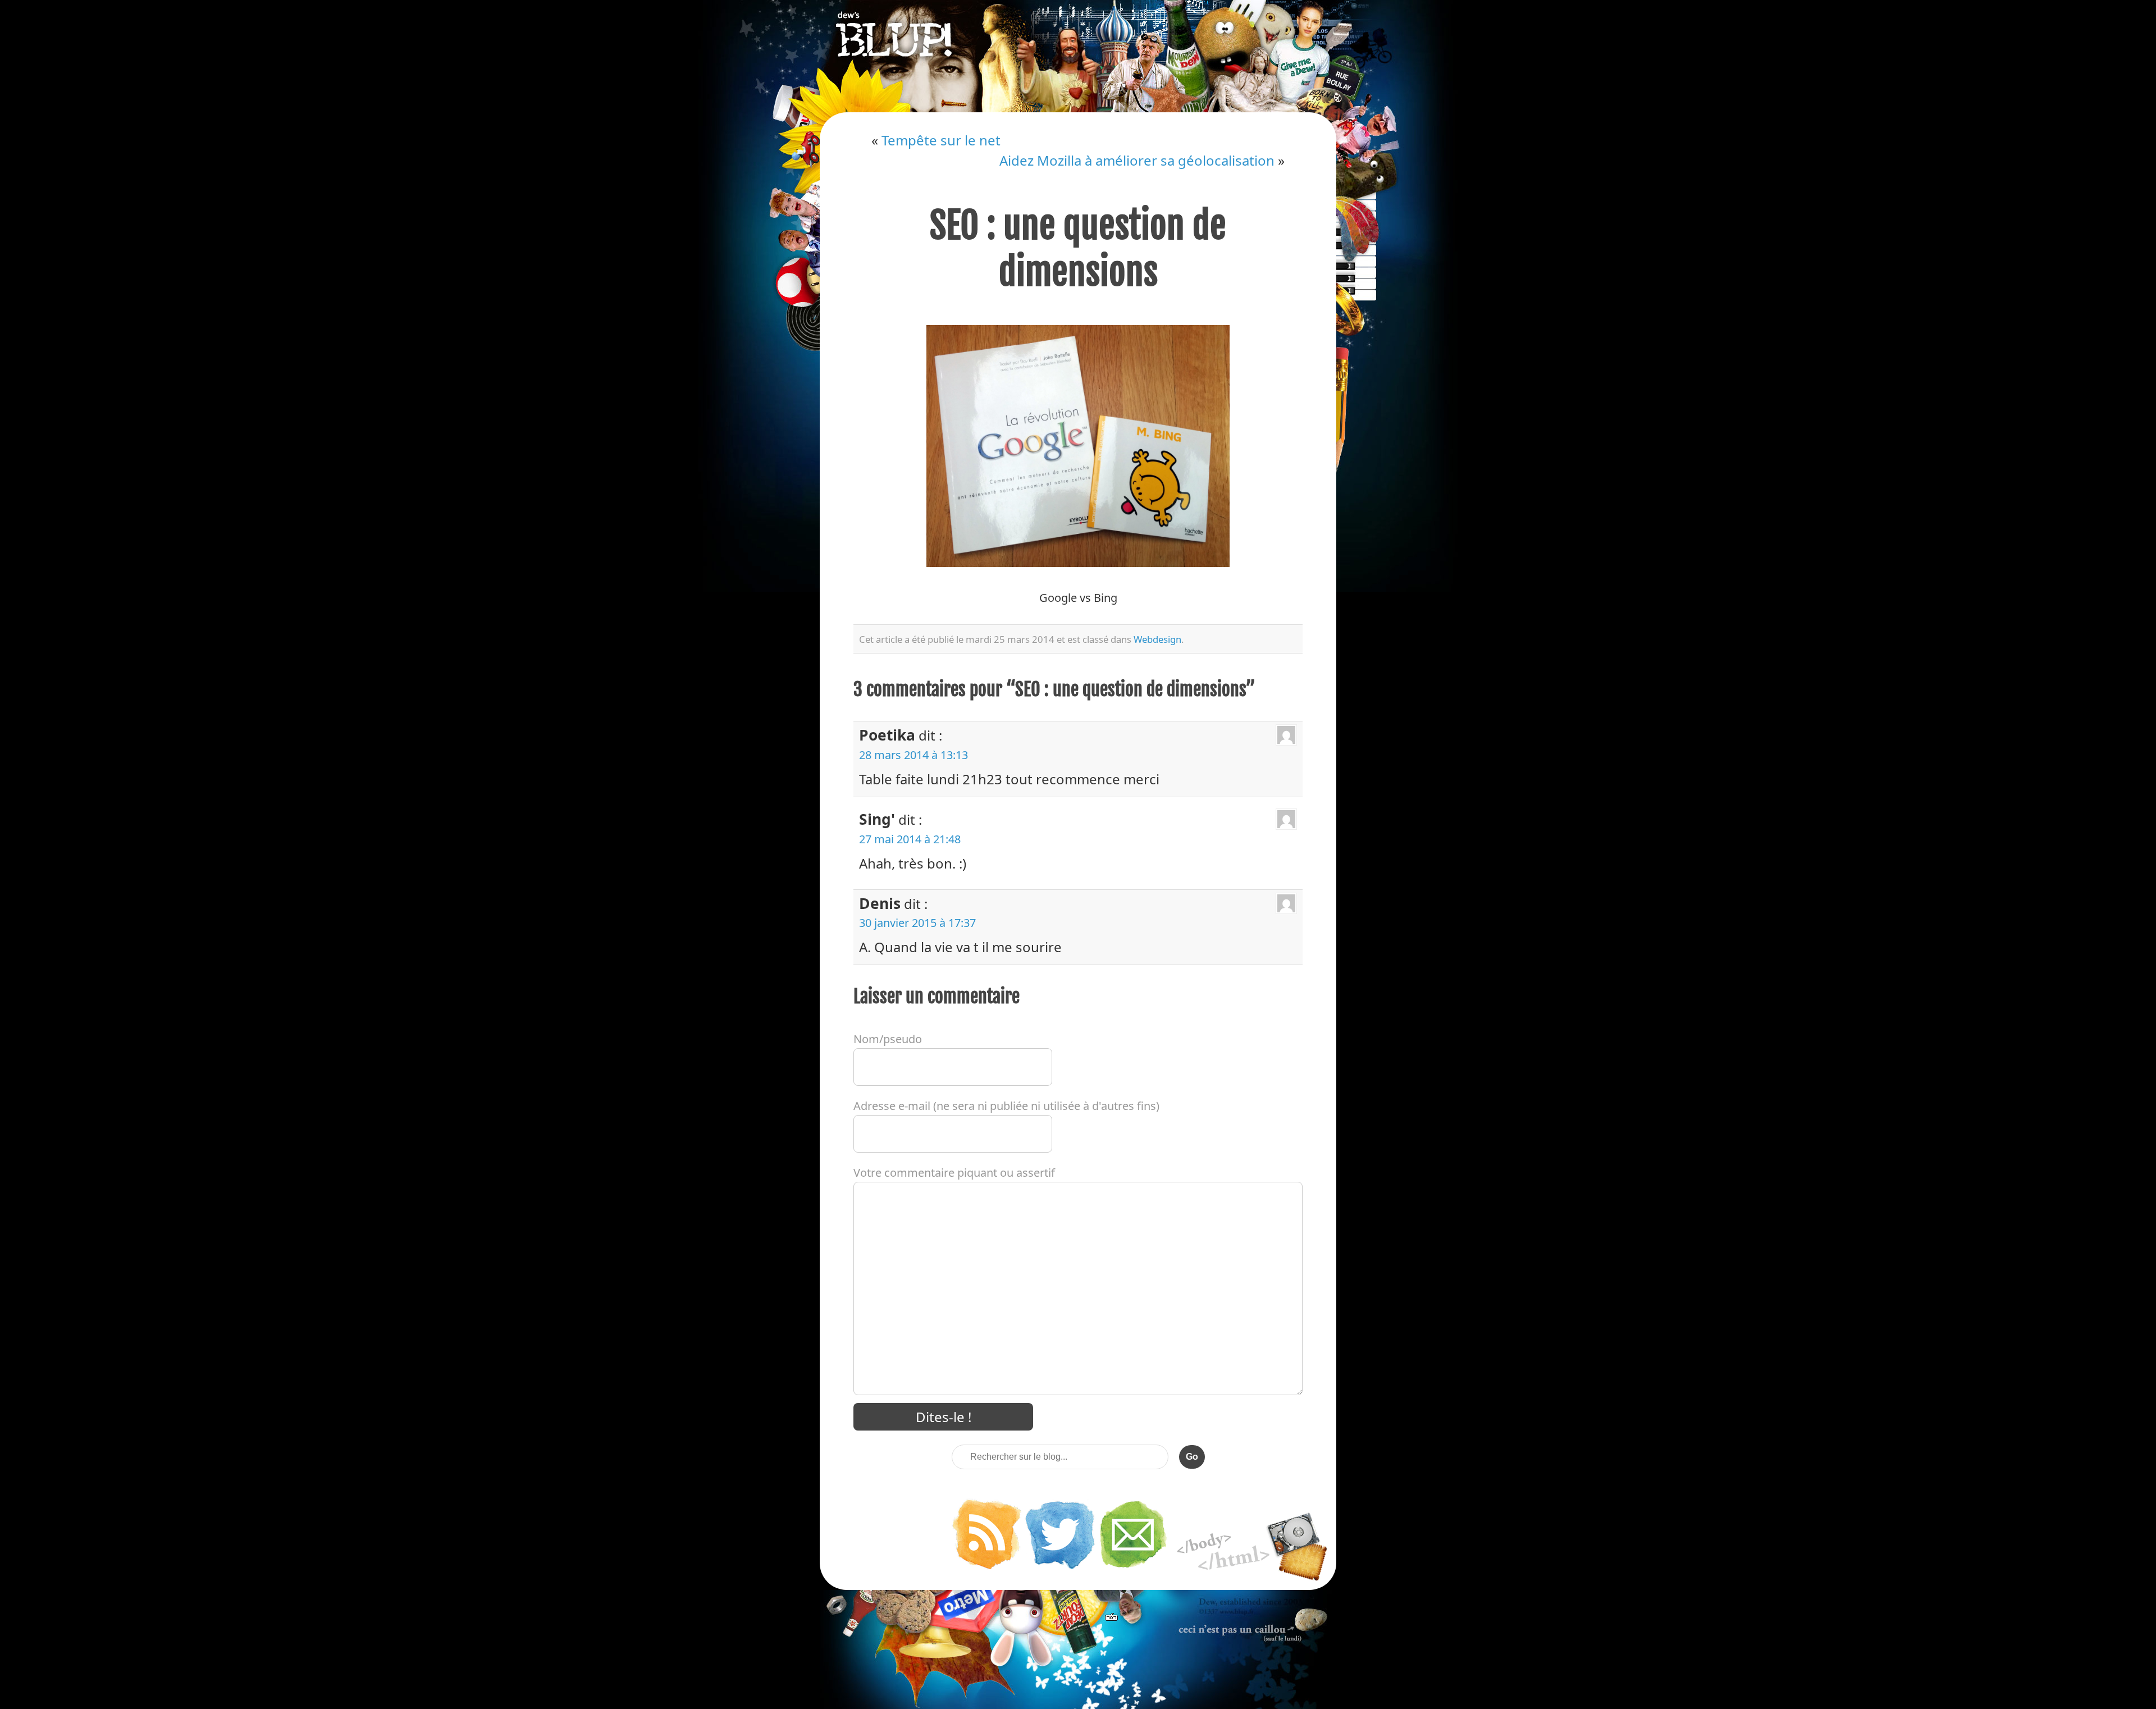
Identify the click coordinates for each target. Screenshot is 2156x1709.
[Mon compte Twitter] (1060, 1568)
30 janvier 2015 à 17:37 (917, 923)
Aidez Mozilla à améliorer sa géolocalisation (1137, 160)
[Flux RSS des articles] (986, 1568)
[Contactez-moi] (1134, 1568)
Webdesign (1157, 639)
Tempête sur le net (941, 140)
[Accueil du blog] (1078, 56)
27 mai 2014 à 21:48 (910, 839)
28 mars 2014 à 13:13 (913, 755)
